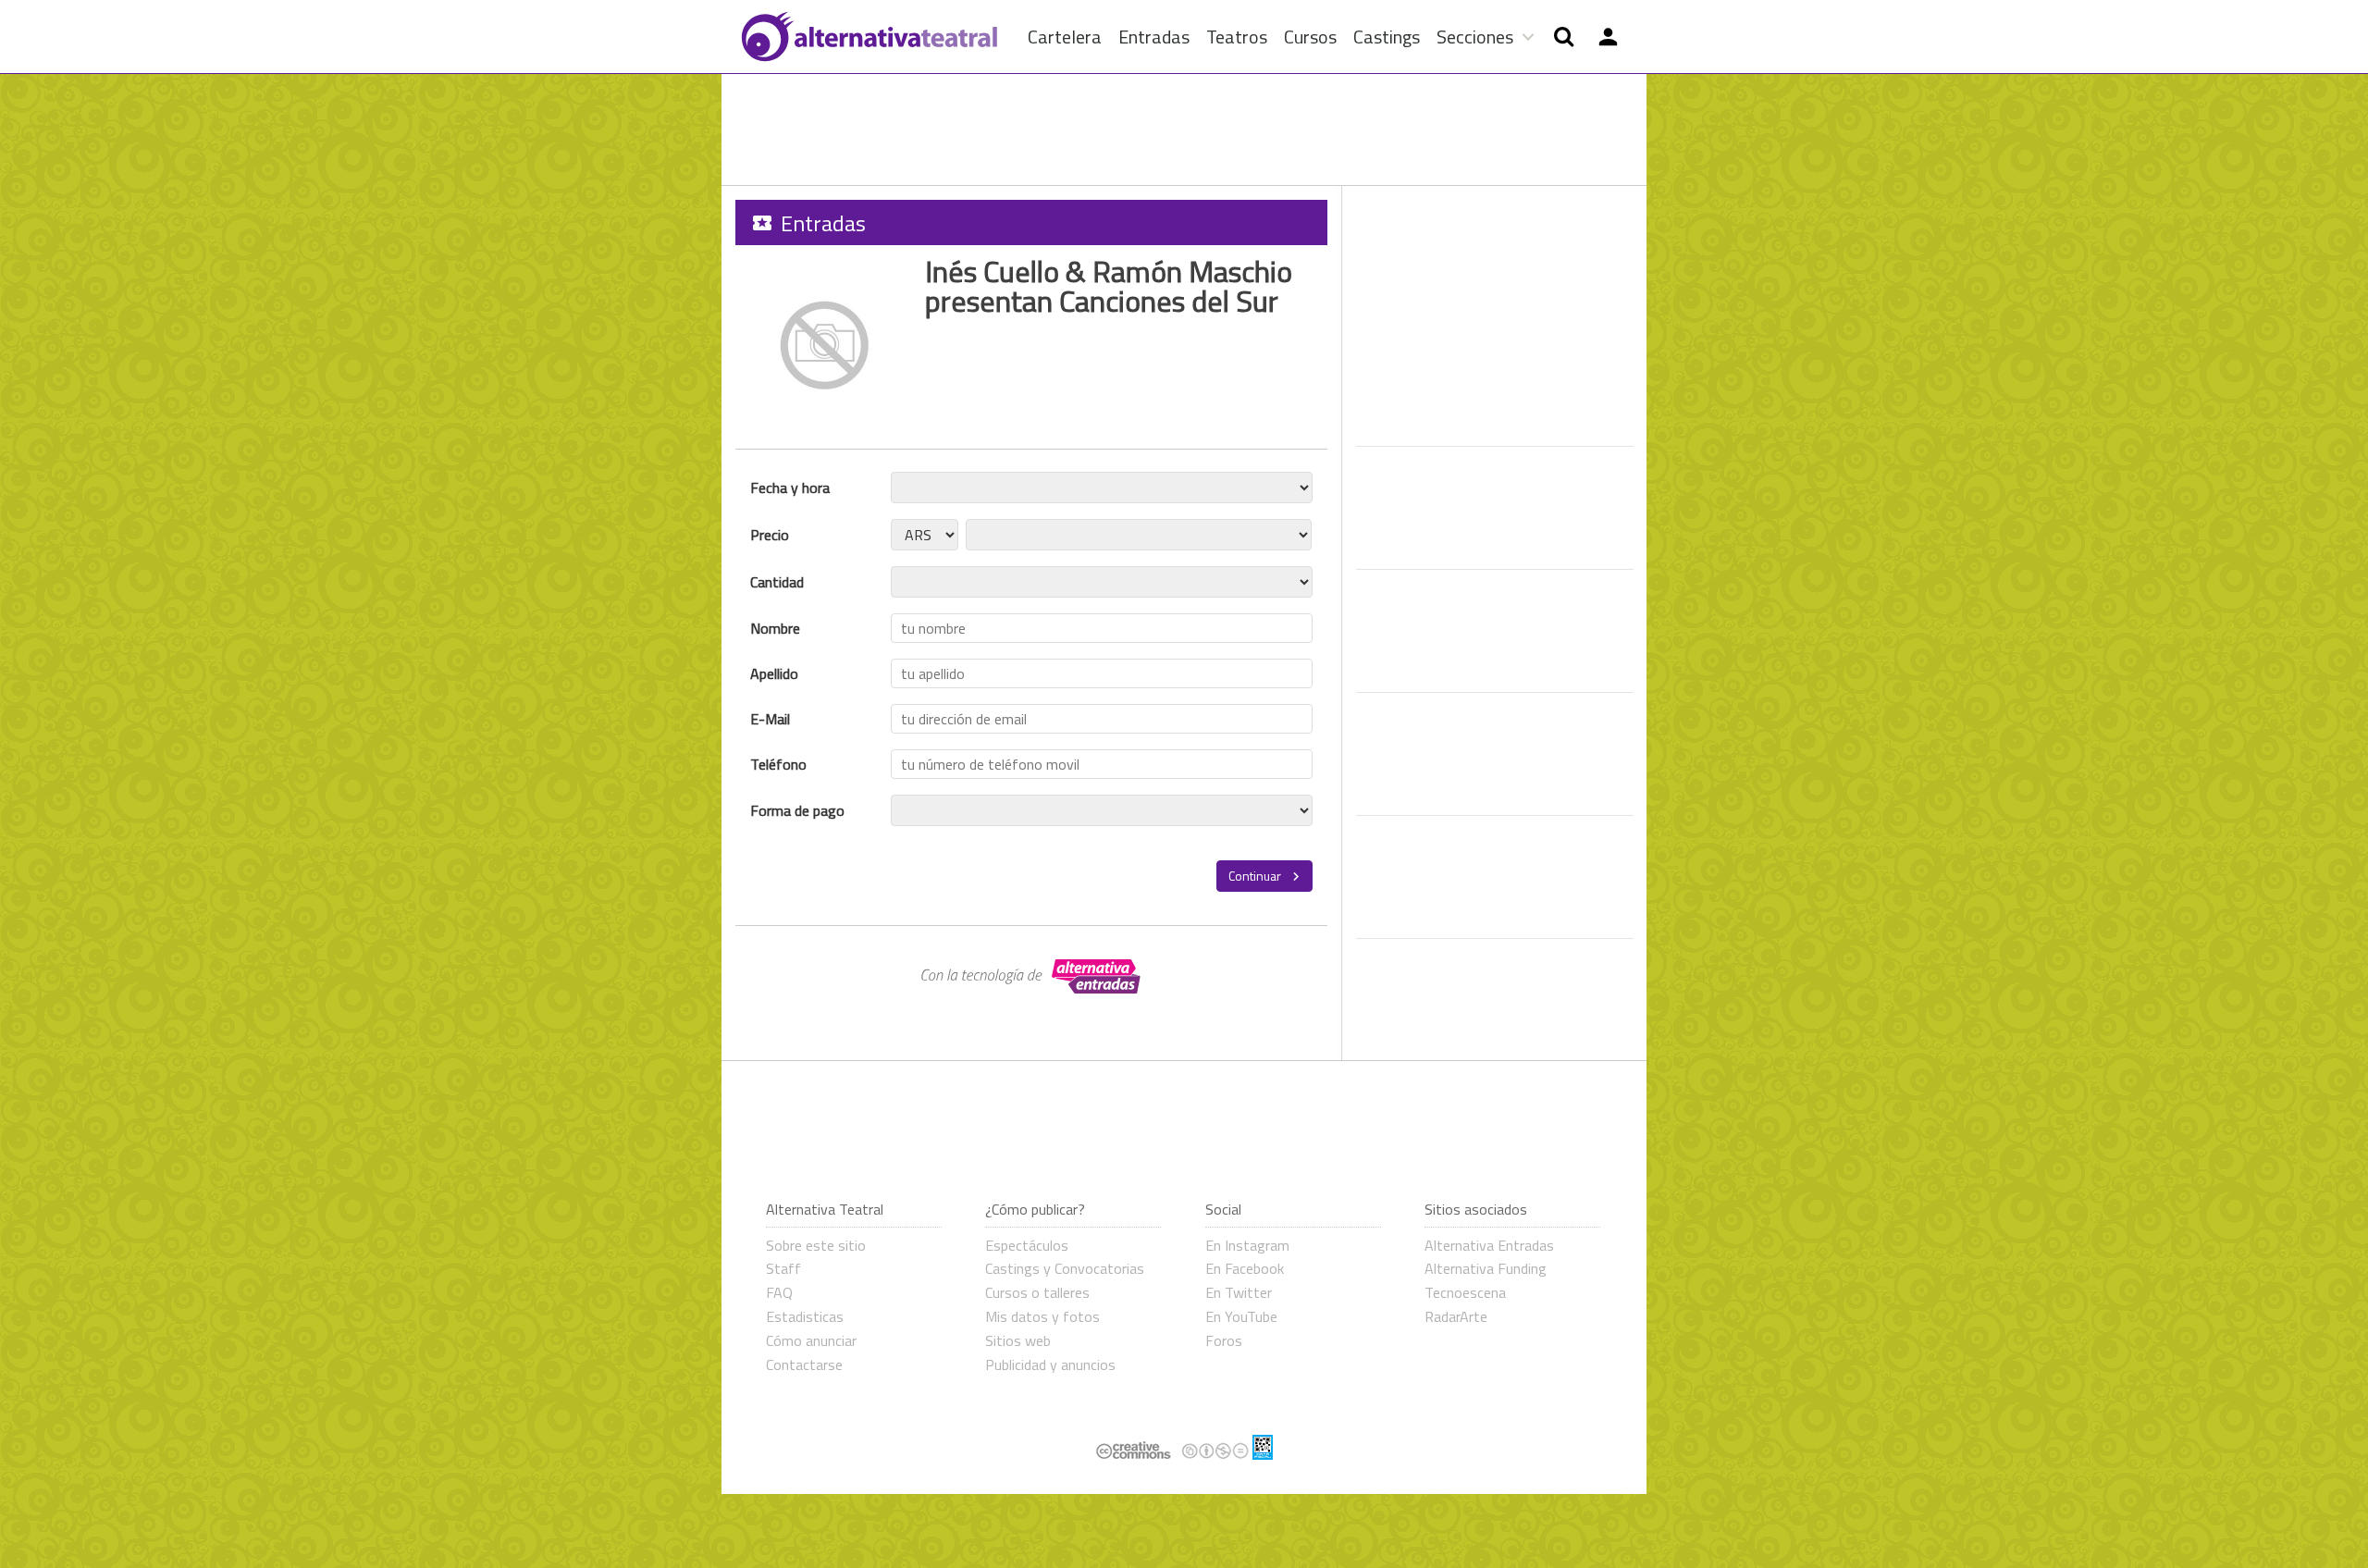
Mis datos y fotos (1042, 1316)
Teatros (1237, 37)
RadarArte (1456, 1316)
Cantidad (777, 582)
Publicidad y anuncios (1050, 1364)
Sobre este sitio (816, 1245)
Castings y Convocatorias (1065, 1268)
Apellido (774, 673)
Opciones (1608, 37)
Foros (1224, 1340)
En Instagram (1247, 1245)
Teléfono (778, 764)
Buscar (1563, 37)
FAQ (779, 1292)
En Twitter (1239, 1292)
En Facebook (1245, 1268)
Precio (770, 535)
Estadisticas (805, 1316)
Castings (1387, 37)
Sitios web (1018, 1340)
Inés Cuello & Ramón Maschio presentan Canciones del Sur (1109, 286)
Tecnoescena (1465, 1292)
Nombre (775, 628)
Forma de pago (797, 810)
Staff (783, 1268)
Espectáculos (1027, 1245)
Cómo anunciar (811, 1340)
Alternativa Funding (1486, 1268)
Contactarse (804, 1364)
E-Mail (770, 719)
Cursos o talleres (1037, 1292)
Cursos (1310, 37)
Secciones (1475, 37)
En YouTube (1241, 1316)
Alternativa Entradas (1489, 1245)
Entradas (1154, 37)
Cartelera (1065, 37)
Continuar (1256, 876)
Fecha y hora (790, 488)
